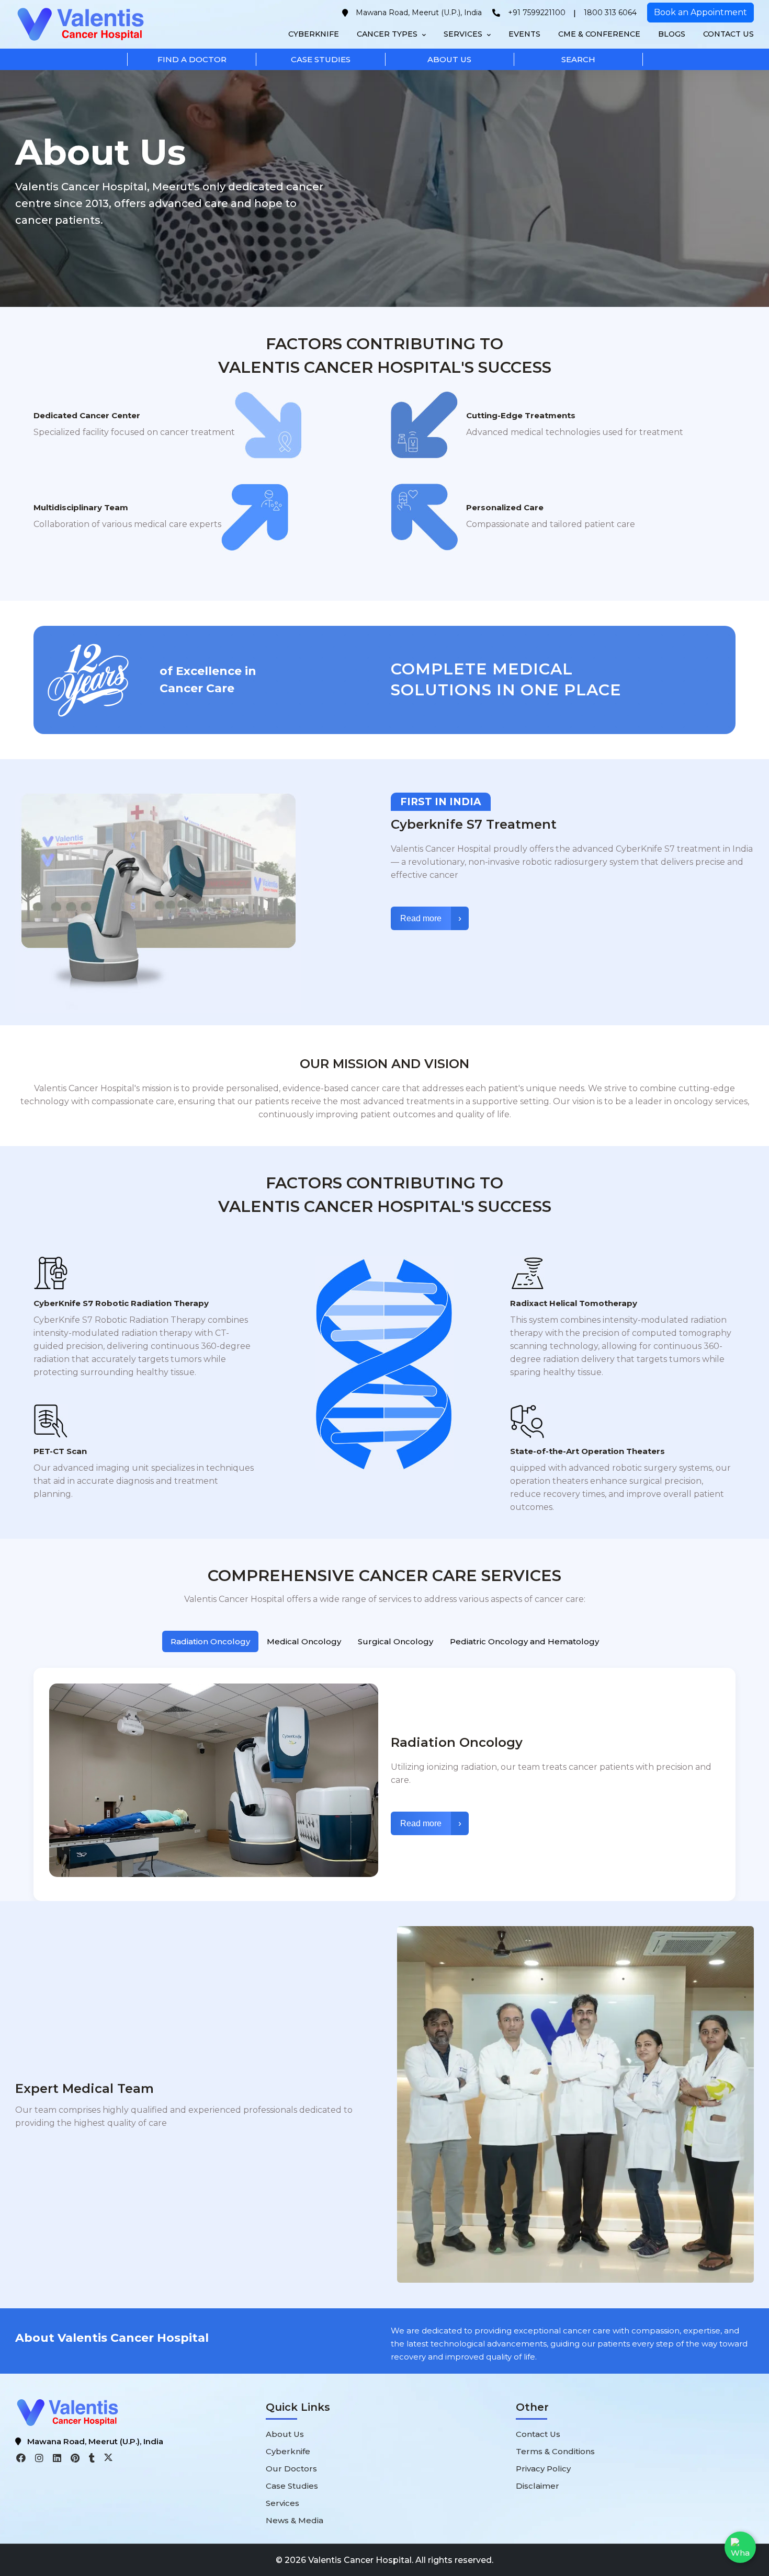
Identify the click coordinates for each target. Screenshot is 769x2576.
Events (524, 34)
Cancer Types (388, 34)
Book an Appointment (700, 12)
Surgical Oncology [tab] (395, 1641)
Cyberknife (314, 34)
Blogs (672, 34)
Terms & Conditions (555, 2451)
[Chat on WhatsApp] (740, 2547)
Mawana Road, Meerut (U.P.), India (419, 13)
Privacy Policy (543, 2469)
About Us (285, 2434)
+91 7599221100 (537, 13)
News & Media (295, 2520)
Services (464, 34)
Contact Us (728, 34)
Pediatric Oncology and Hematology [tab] (524, 1641)
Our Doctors (291, 2469)
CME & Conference (599, 34)
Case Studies (292, 2486)
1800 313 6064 (610, 13)
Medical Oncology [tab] (304, 1641)
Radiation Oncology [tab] (210, 1641)
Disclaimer (538, 2486)
